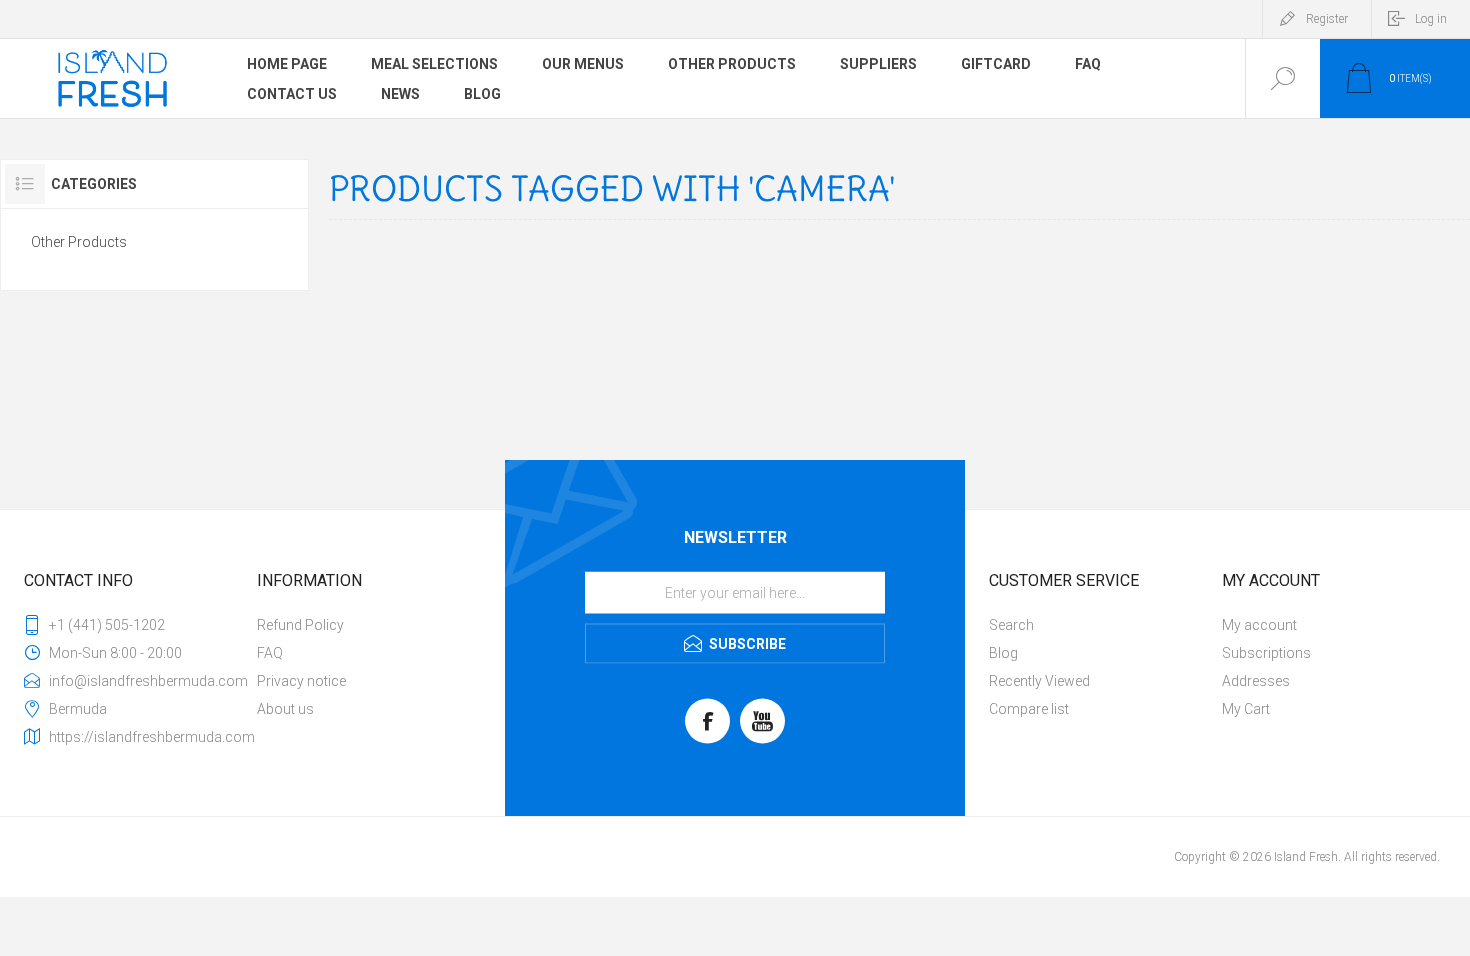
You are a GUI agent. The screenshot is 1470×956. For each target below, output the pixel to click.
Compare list (1029, 709)
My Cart (1246, 709)
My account (1259, 625)
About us (285, 709)
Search (1011, 625)
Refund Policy (300, 625)
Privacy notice (301, 681)
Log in (1431, 19)
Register (1327, 19)
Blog (1003, 653)
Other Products (79, 242)
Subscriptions (1266, 653)
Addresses (1256, 681)
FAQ (270, 653)
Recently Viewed (1039, 681)
